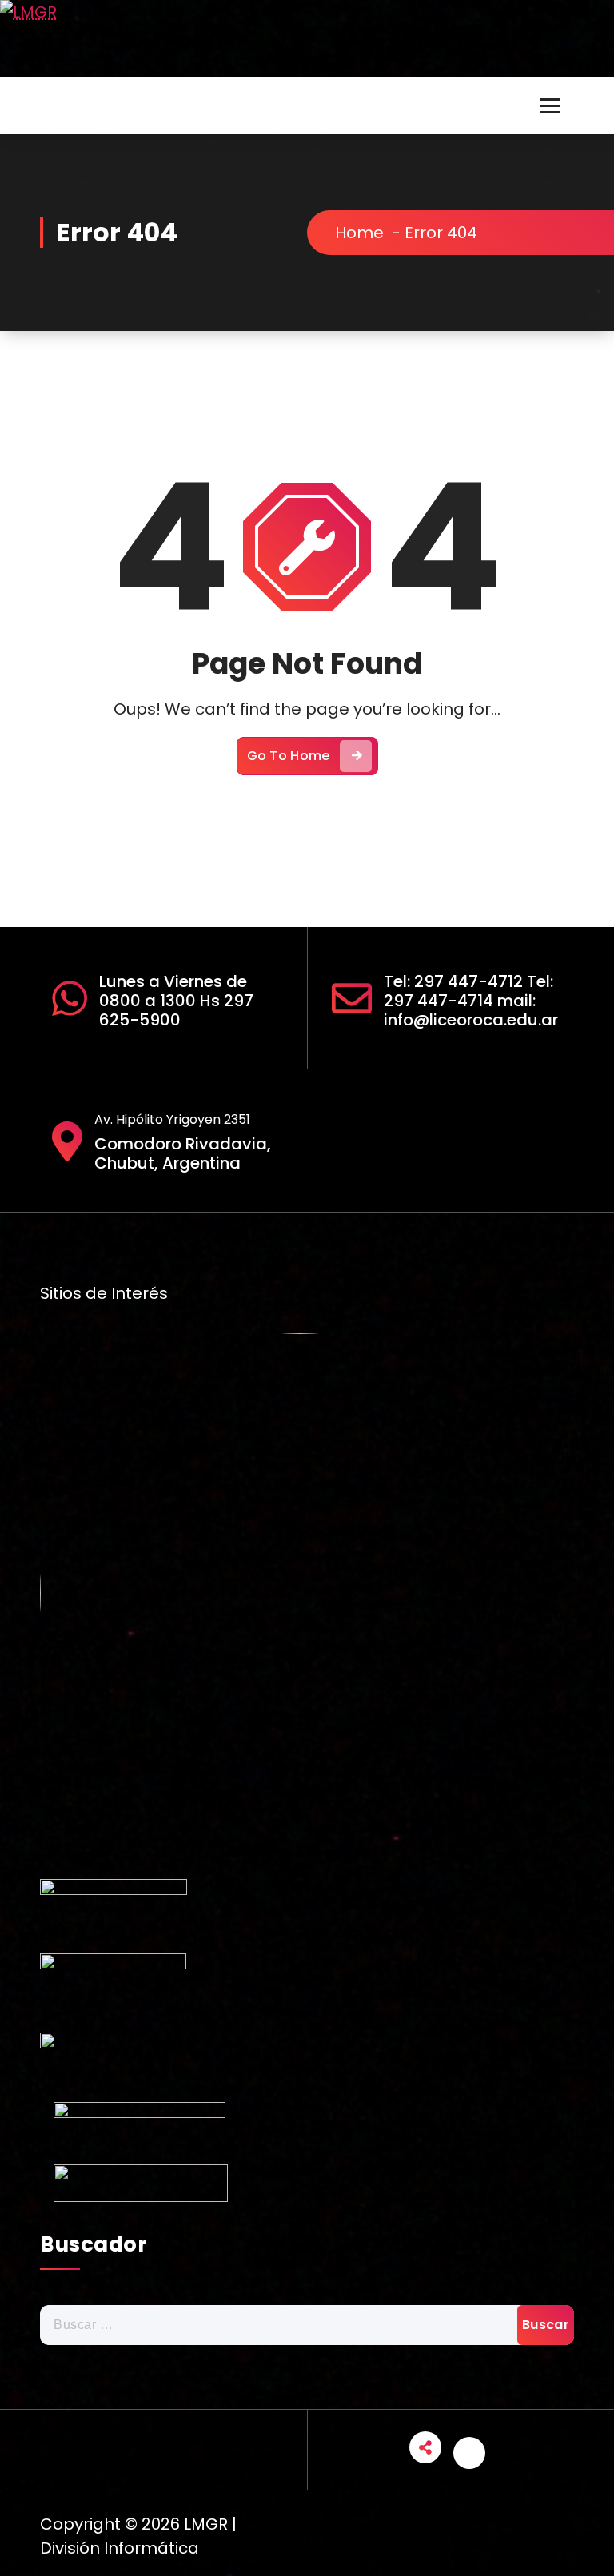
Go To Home (289, 756)
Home (359, 233)
